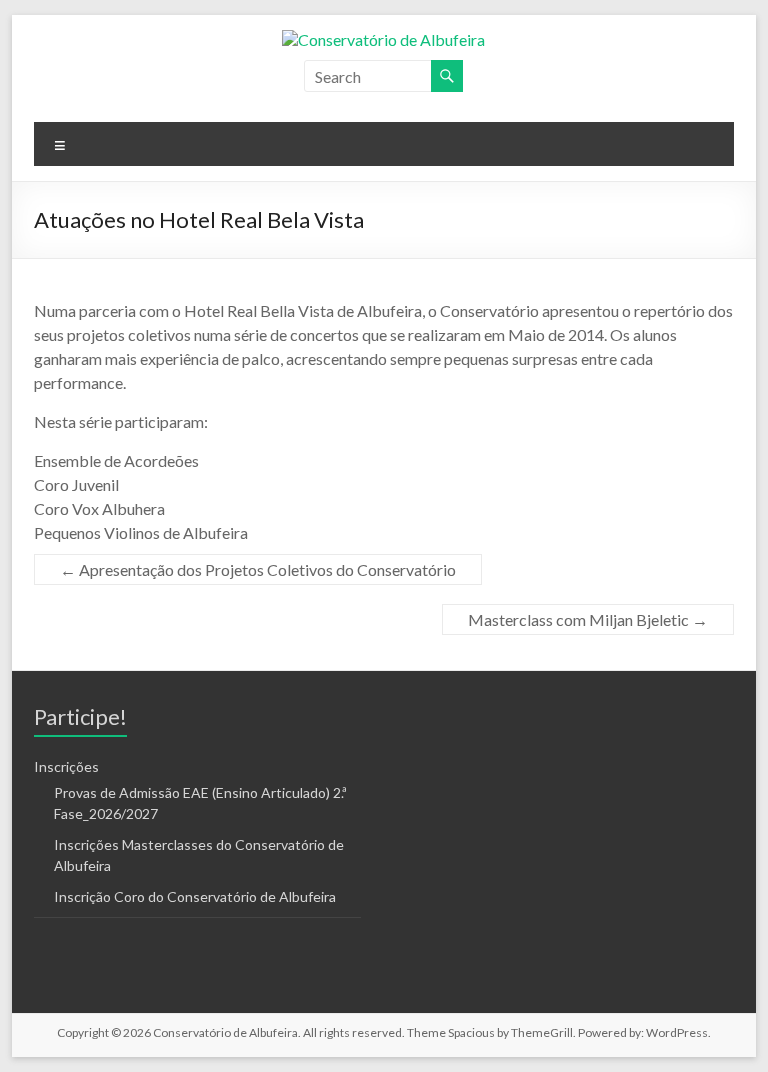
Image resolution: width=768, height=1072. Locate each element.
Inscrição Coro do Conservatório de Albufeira (195, 896)
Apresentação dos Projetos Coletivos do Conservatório (258, 569)
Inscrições (66, 766)
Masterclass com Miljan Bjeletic (588, 619)
